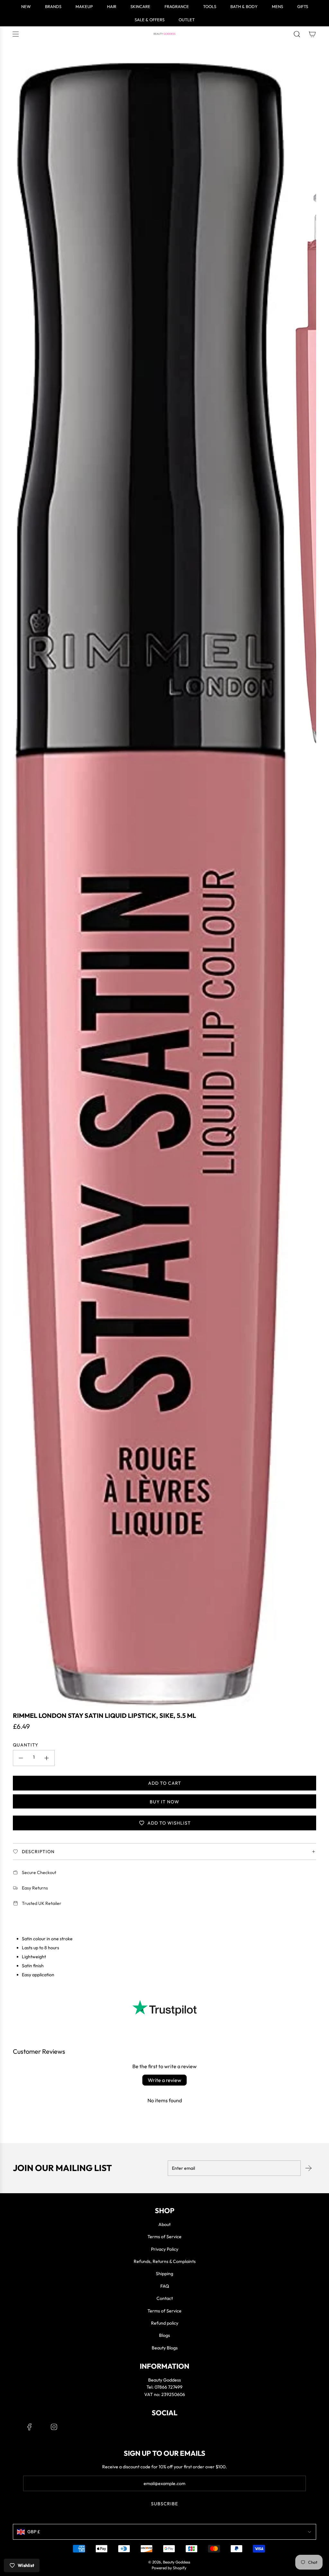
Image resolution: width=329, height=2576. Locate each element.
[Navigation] (15, 34)
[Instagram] (54, 2427)
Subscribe (164, 2504)
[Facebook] (30, 2427)
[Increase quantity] (47, 1758)
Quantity (26, 1745)
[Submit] (308, 2168)
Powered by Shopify (169, 2568)
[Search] (297, 34)
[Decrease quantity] (21, 1758)
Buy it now (164, 1802)
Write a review (164, 2080)
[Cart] (312, 34)
